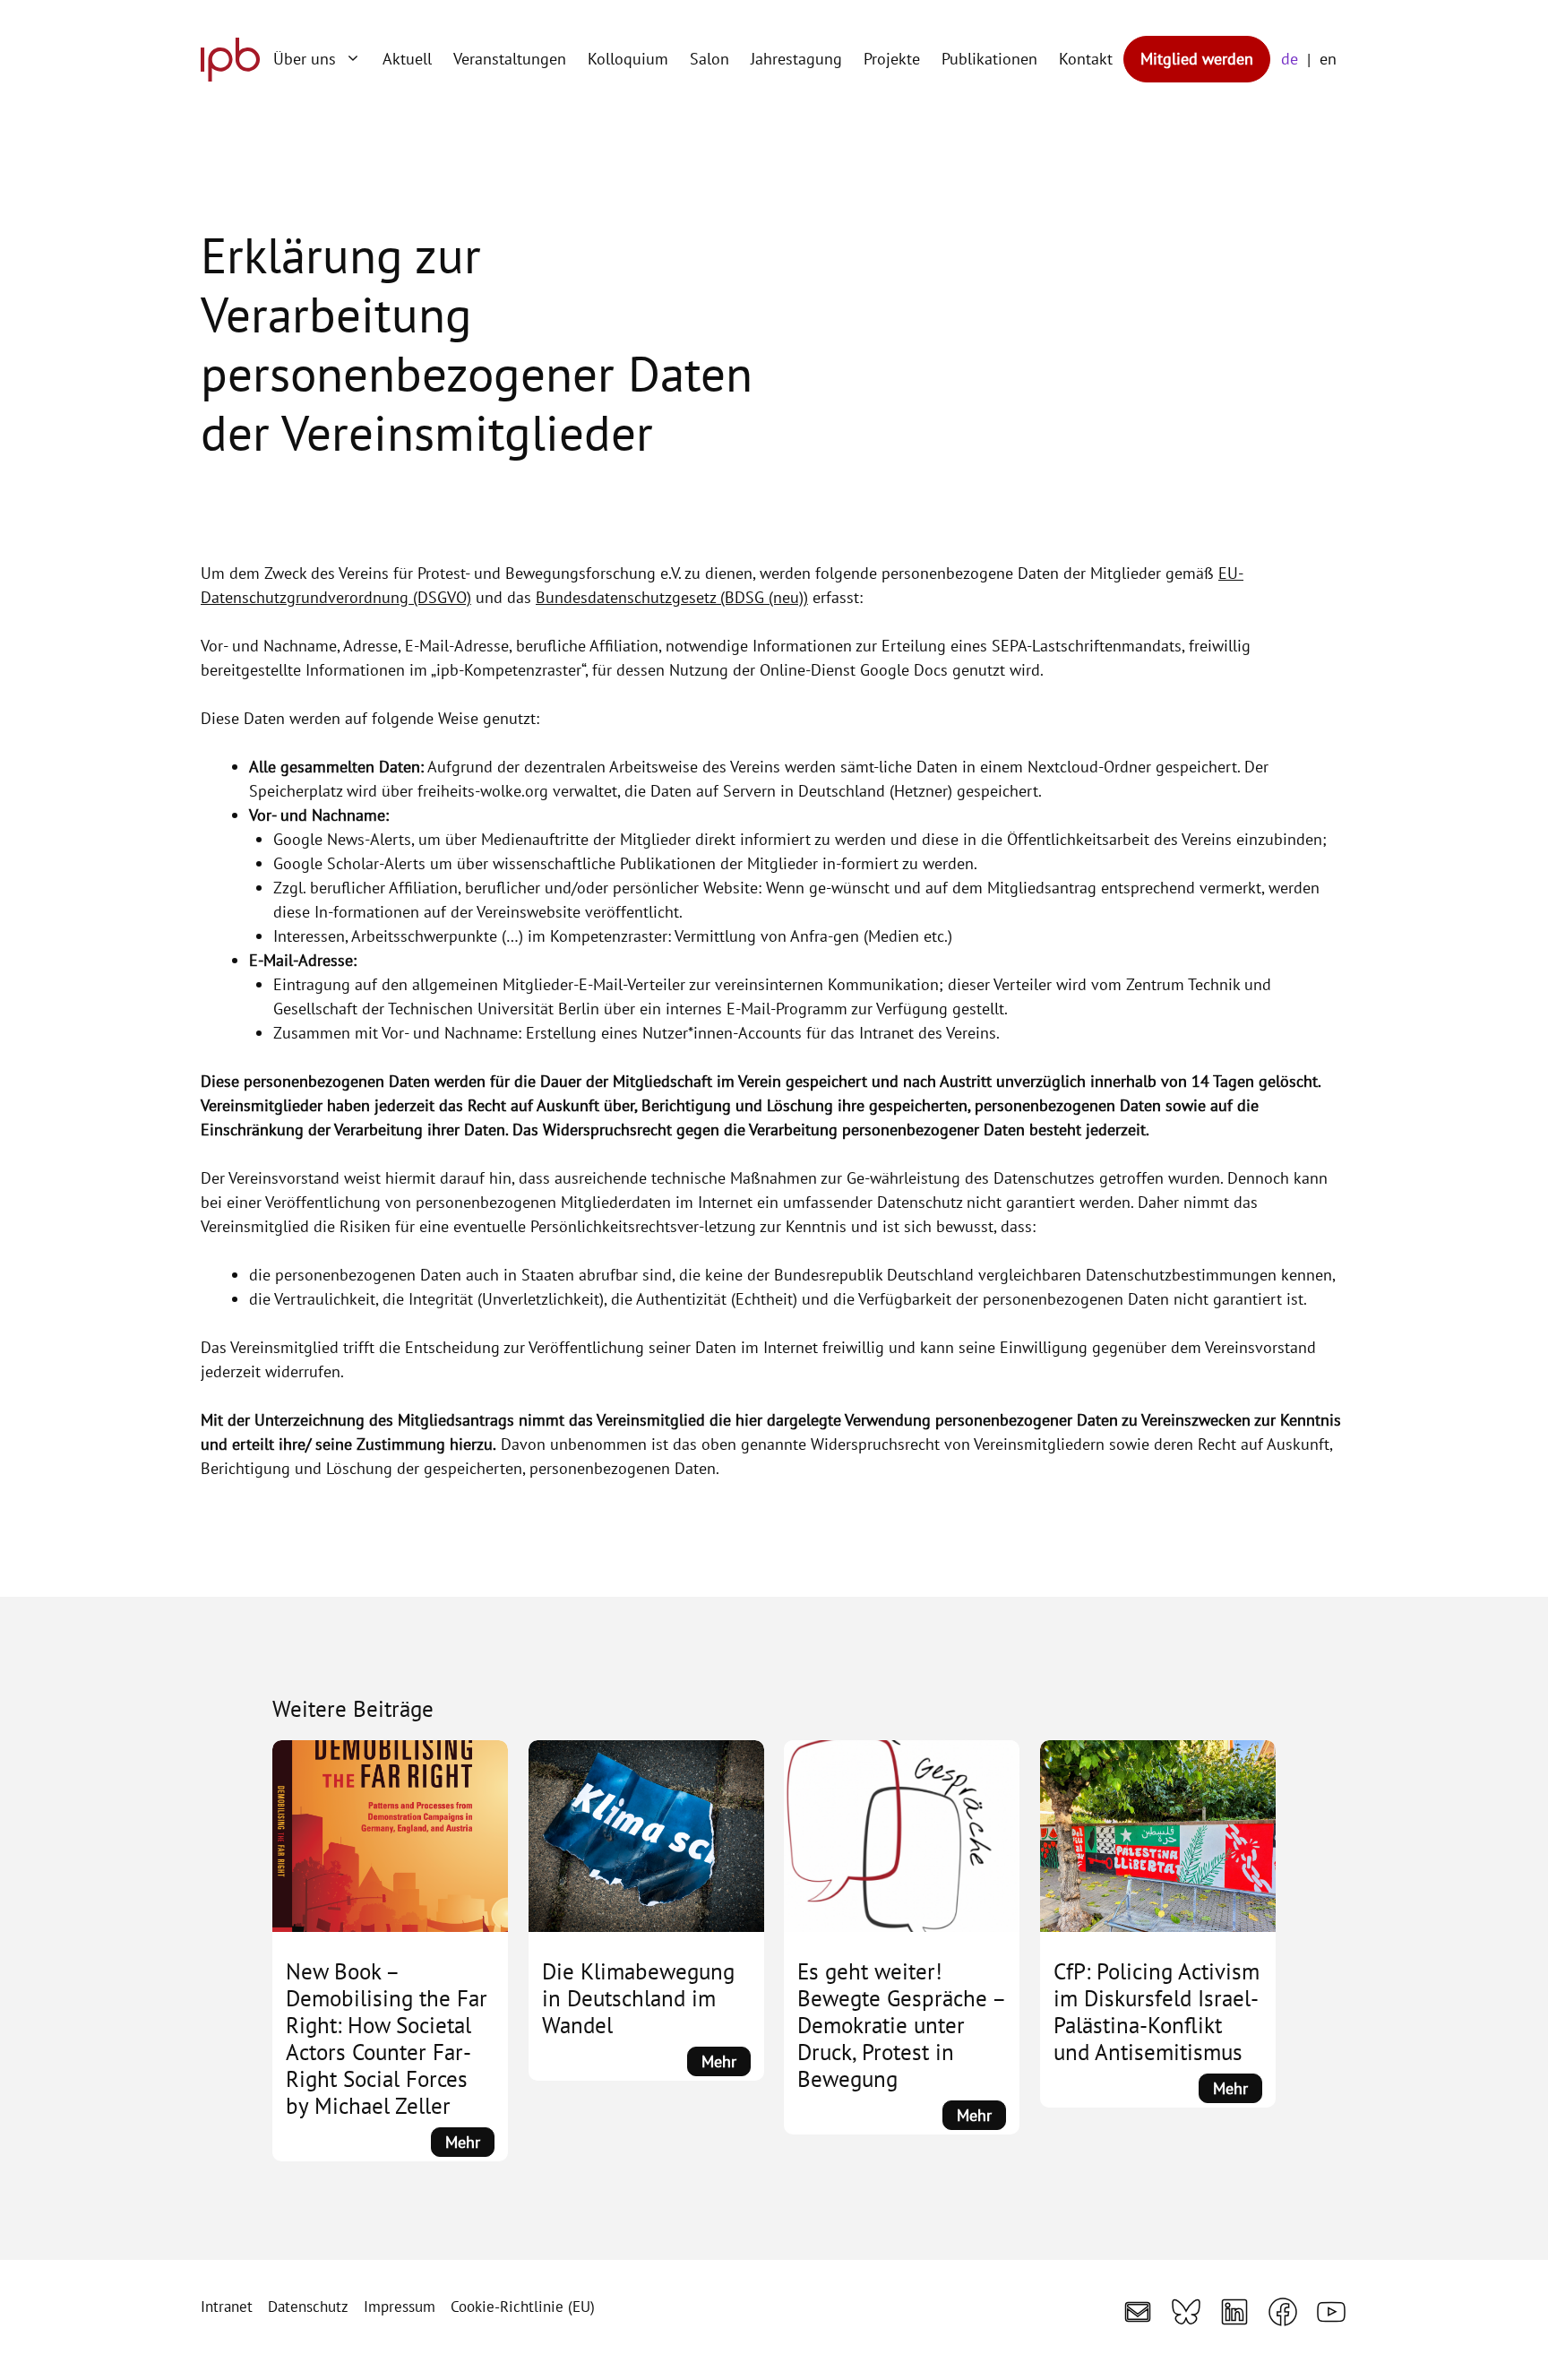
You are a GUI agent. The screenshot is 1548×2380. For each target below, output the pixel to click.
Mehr (470, 2144)
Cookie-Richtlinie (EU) (523, 2307)
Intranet (227, 2307)
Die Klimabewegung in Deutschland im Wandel (638, 1998)
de (1290, 59)
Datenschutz (308, 2307)
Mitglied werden (1197, 59)
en (1328, 59)
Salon (709, 59)
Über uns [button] (305, 59)
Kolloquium (628, 59)
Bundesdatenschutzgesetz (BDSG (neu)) (672, 597)
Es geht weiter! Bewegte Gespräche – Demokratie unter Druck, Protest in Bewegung (901, 2025)
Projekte (892, 59)
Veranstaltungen (510, 59)
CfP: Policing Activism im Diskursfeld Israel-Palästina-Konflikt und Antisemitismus (1157, 2012)
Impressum (400, 2307)
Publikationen (989, 59)
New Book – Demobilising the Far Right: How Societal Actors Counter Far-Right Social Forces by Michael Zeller (387, 2039)
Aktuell (407, 59)
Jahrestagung (796, 59)
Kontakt (1086, 59)
